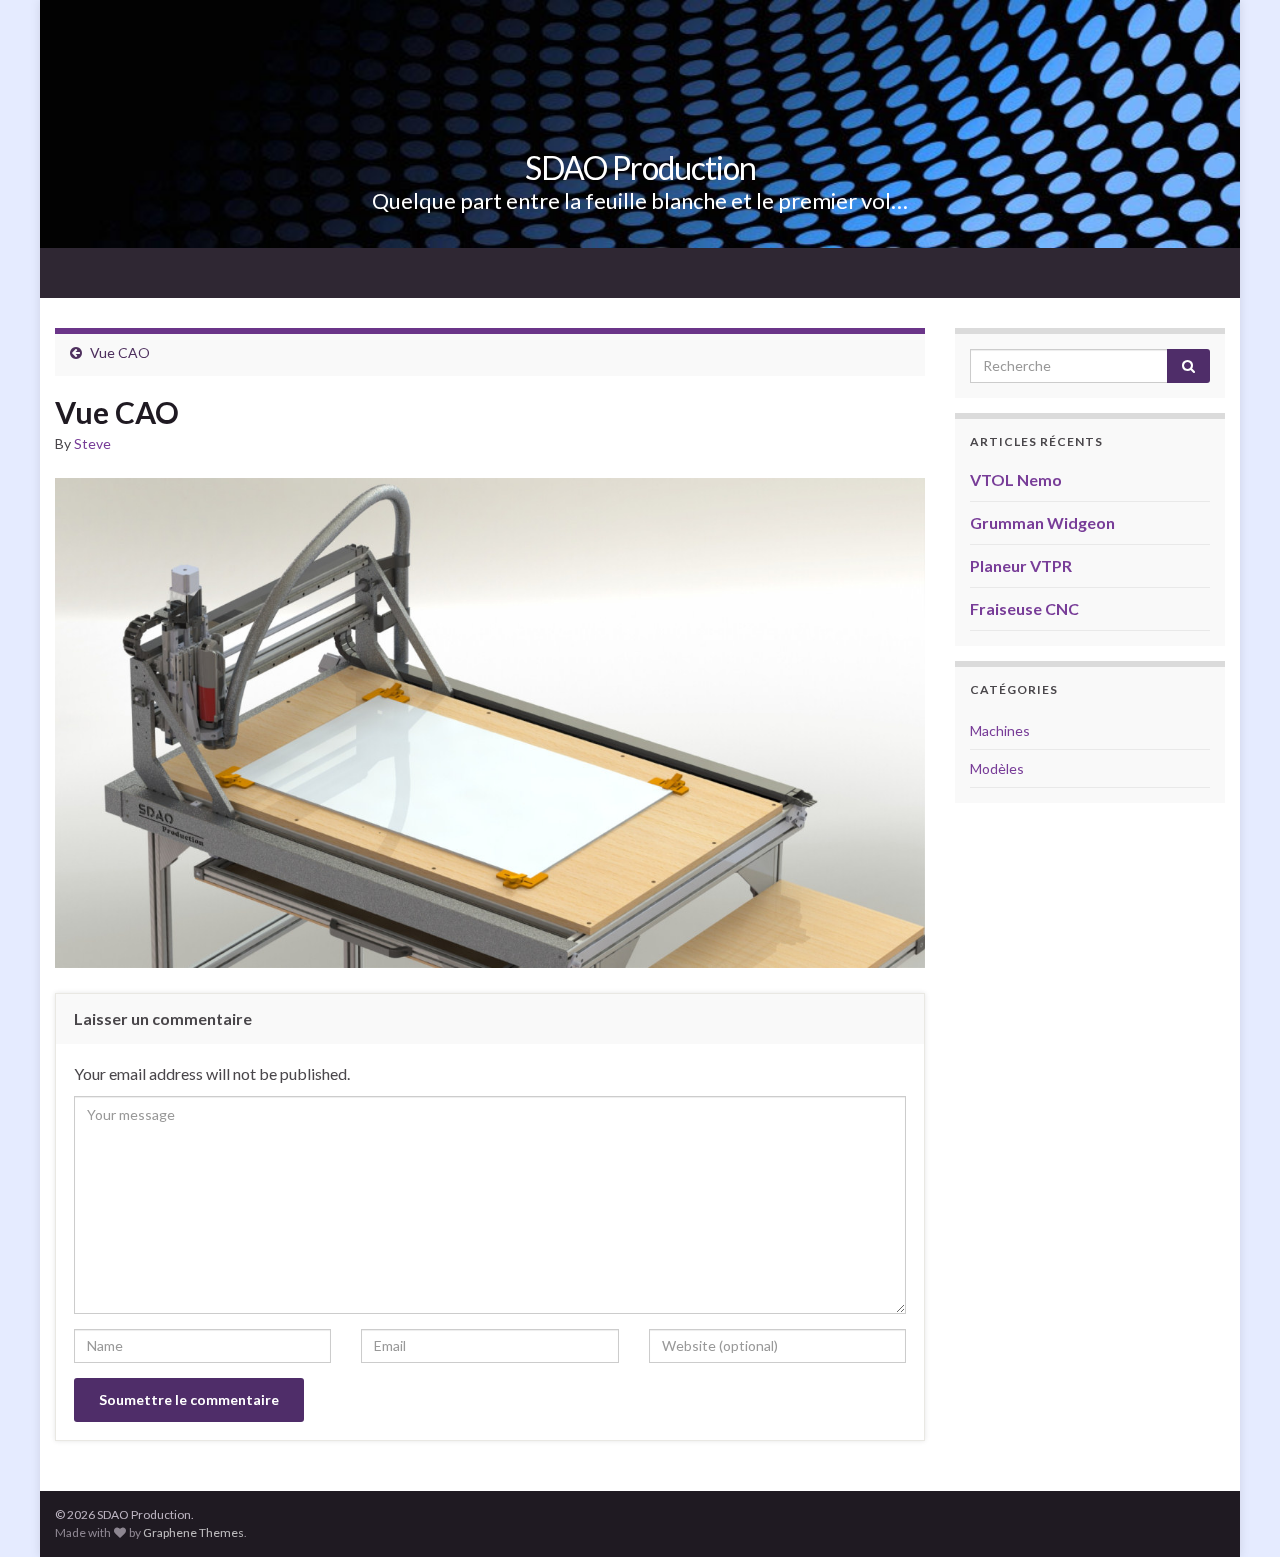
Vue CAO (120, 352)
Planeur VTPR (1021, 565)
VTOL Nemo (1016, 479)
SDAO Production (640, 167)
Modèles (997, 768)
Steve (92, 443)
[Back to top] (1235, 1512)
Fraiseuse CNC (1024, 608)
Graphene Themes (193, 1532)
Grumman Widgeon (1042, 522)
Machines (1000, 730)
